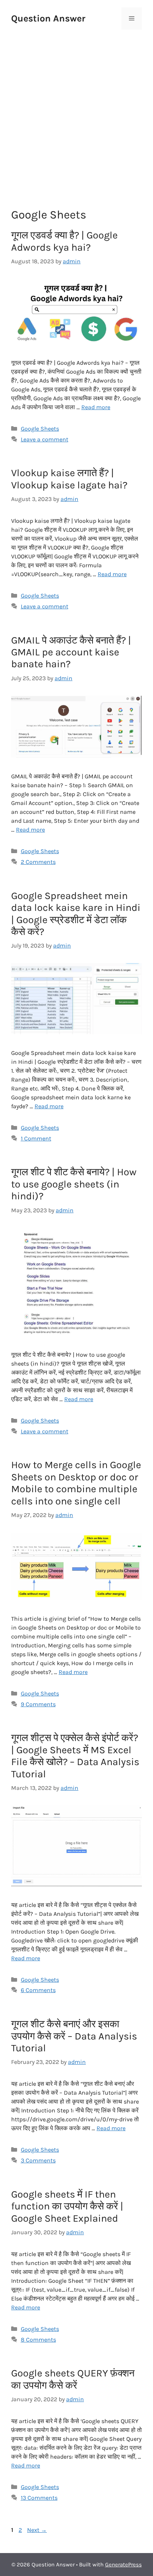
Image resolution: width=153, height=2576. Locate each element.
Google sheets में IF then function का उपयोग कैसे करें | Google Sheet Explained (67, 2206)
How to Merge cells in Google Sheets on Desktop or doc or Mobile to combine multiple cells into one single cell (76, 1483)
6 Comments (38, 1990)
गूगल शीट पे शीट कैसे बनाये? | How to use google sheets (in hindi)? (74, 1184)
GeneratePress (123, 2565)
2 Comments (38, 862)
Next (37, 2530)
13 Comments (39, 2498)
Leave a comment (45, 439)
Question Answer (48, 18)
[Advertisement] (76, 110)
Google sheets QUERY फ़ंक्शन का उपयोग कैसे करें (73, 2379)
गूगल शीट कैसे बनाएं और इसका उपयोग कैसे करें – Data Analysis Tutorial (74, 2036)
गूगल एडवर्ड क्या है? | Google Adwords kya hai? (64, 241)
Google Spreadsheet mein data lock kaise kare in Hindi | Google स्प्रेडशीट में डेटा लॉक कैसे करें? (76, 914)
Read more (96, 407)
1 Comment (36, 1138)
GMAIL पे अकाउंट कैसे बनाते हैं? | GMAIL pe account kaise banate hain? (71, 652)
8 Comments (38, 2340)
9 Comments (38, 1704)
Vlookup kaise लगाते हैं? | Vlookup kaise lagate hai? (69, 479)
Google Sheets (40, 429)
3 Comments (38, 2160)
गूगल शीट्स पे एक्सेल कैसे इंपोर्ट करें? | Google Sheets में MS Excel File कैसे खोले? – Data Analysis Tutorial (75, 1756)
